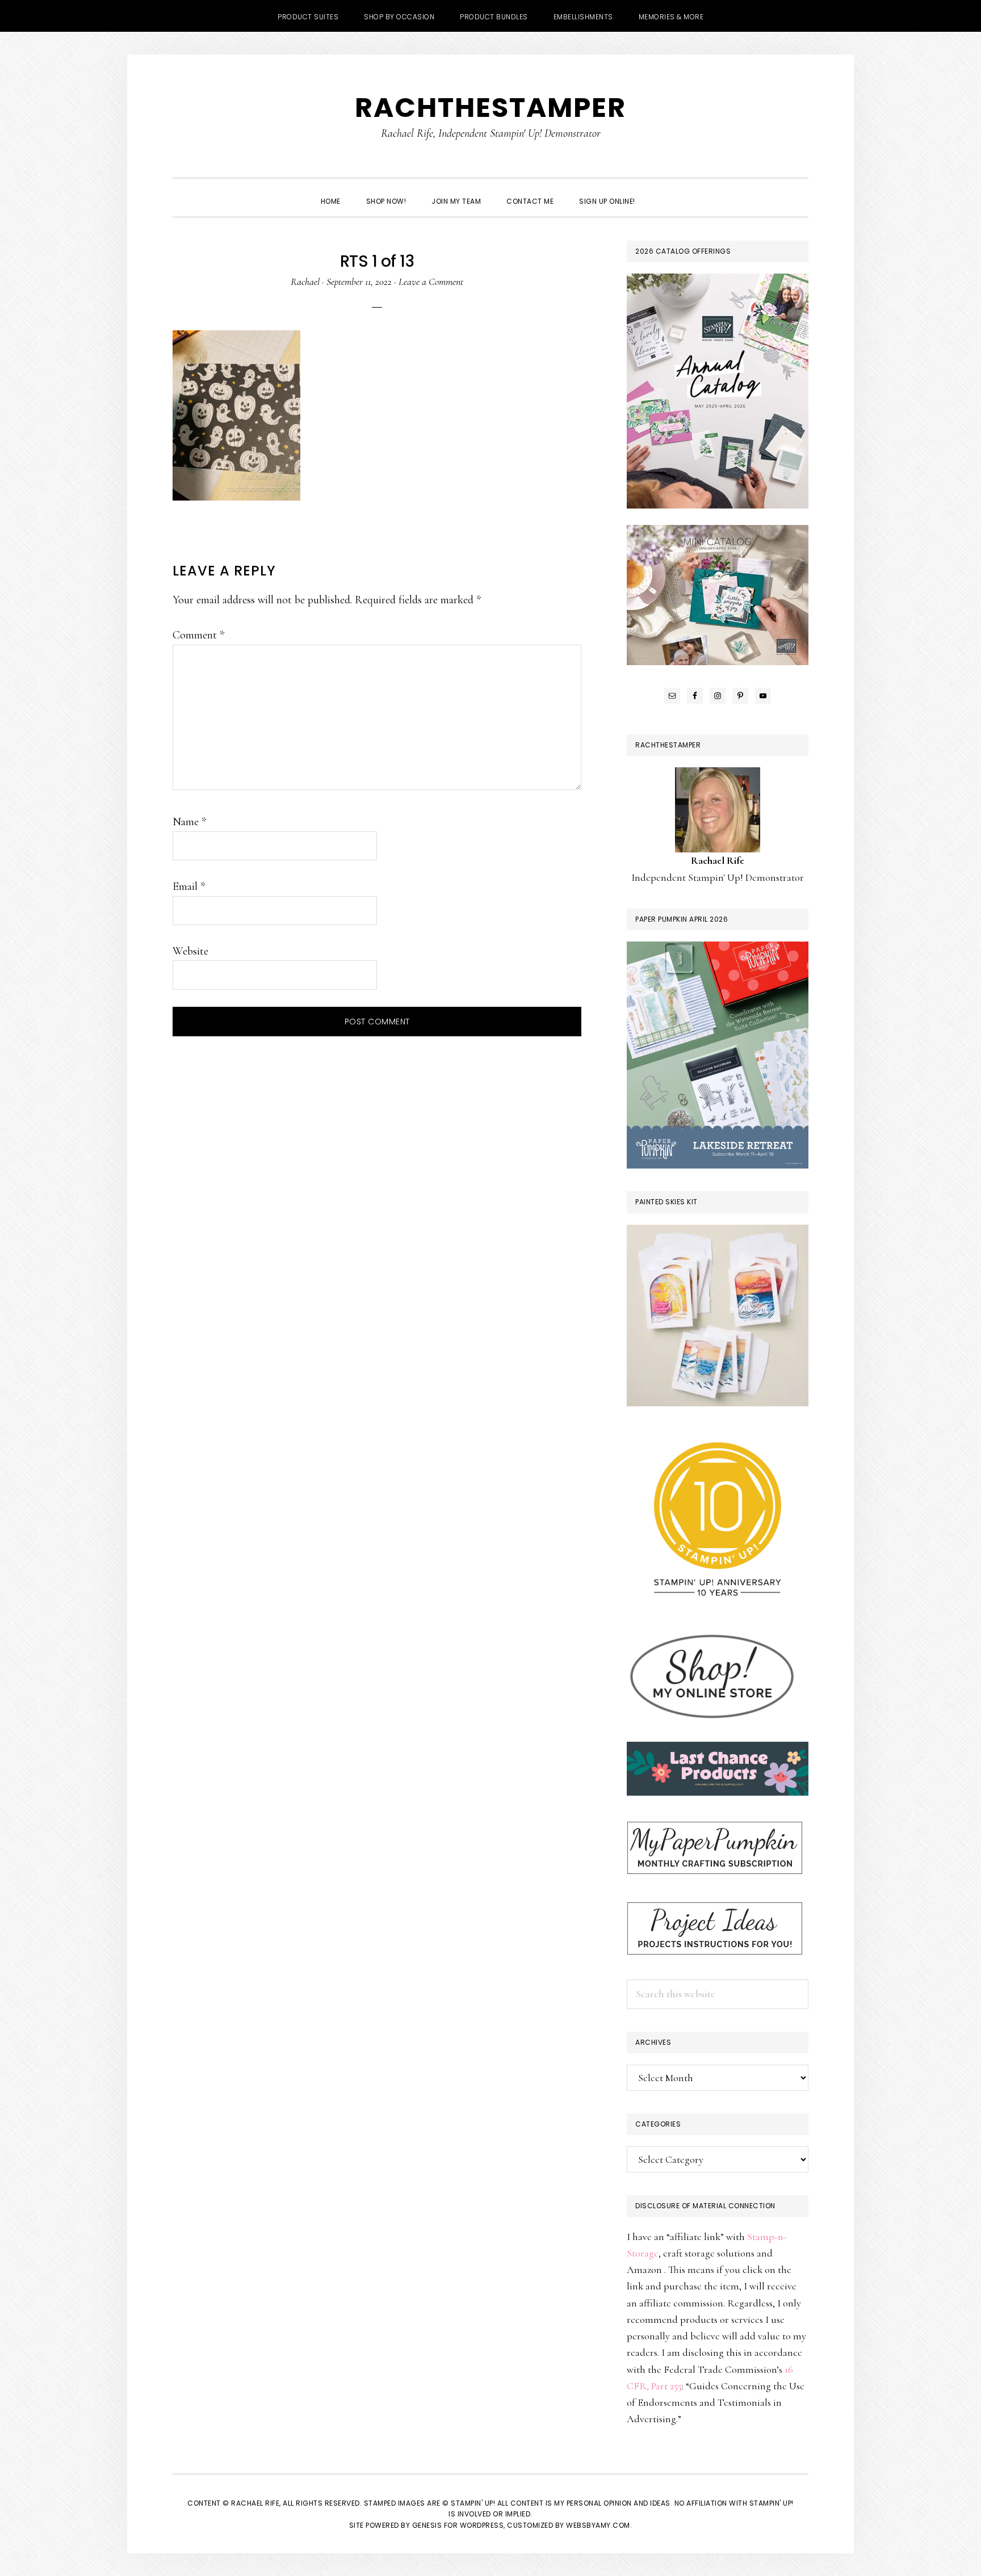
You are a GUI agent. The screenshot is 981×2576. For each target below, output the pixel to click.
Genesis (427, 2525)
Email (189, 886)
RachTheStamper (491, 108)
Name (189, 822)
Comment (198, 635)
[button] (661, 191)
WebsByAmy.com (598, 2525)
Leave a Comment (431, 281)
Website (190, 951)
